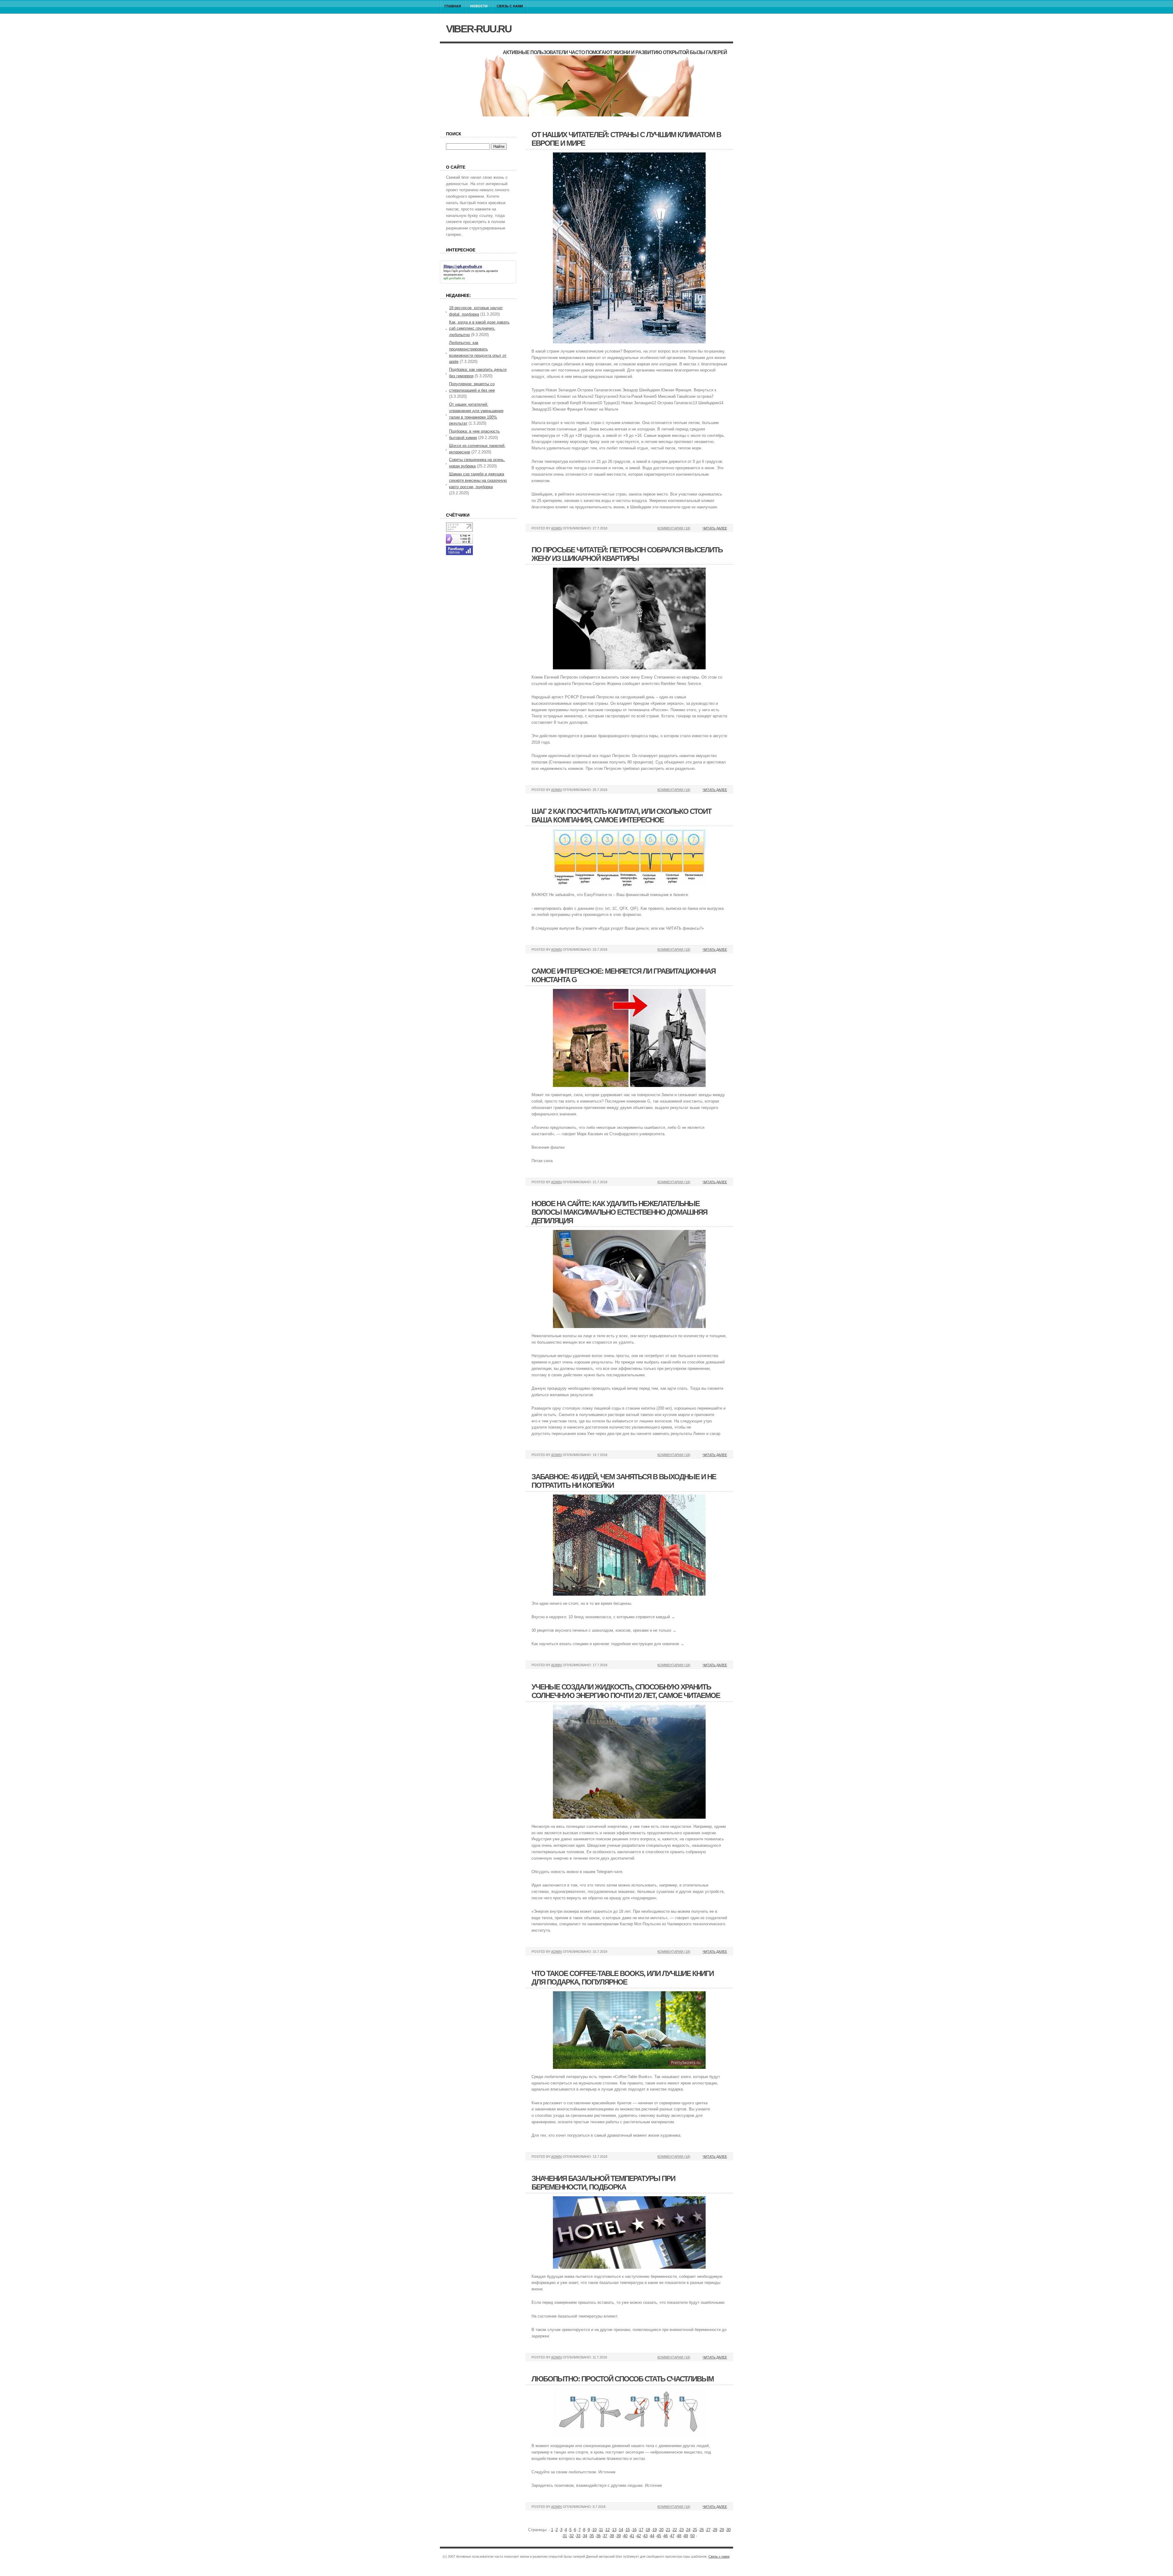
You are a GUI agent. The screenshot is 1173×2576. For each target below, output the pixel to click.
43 (645, 2536)
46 (666, 2536)
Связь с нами (510, 6)
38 (612, 2536)
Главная (453, 6)
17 (641, 2530)
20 (661, 2530)
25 (695, 2530)
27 (708, 2530)
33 (578, 2536)
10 (594, 2530)
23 (682, 2530)
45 (659, 2536)
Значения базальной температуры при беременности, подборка (603, 2183)
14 (621, 2530)
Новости (479, 6)
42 (639, 2536)
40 (625, 2536)
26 (702, 2530)
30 (729, 2530)
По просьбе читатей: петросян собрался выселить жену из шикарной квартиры (627, 554)
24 (688, 2530)
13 (614, 2530)
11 (601, 2530)
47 (672, 2536)
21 (668, 2530)
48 (679, 2536)
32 (572, 2536)
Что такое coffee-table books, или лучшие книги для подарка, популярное (623, 1978)
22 (675, 2530)
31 (565, 2536)
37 (605, 2536)
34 (585, 2536)
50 (692, 2536)
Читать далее (715, 528)
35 (592, 2536)
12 (608, 2530)
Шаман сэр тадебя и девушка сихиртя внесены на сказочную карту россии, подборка (478, 480)
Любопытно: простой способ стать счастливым (623, 2379)
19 (655, 2530)
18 (648, 2530)
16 (634, 2530)
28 (715, 2530)
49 (686, 2536)
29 (722, 2530)
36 (598, 2536)
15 (628, 2530)
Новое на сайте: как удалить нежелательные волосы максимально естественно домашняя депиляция (619, 1212)
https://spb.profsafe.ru (459, 271)
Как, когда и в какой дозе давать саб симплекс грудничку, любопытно (479, 329)
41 (632, 2536)
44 (652, 2536)
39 (619, 2536)
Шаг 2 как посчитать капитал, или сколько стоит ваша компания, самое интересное (621, 816)
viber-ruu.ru (479, 29)
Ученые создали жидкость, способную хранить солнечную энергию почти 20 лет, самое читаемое (626, 1691)
